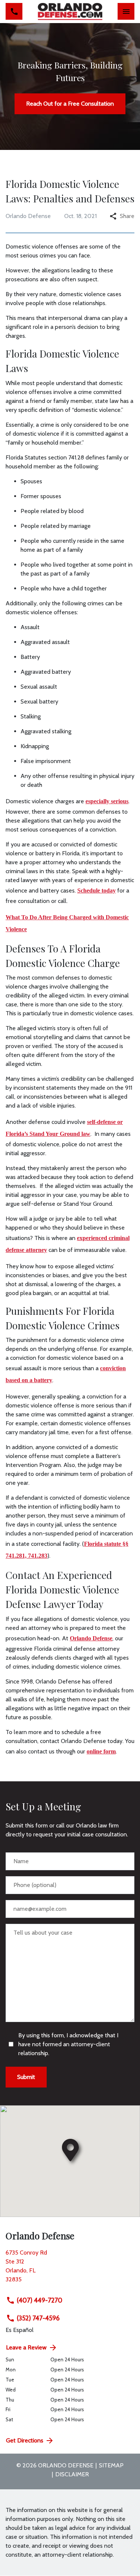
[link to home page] (70, 12)
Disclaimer (72, 2474)
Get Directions (25, 2440)
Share (127, 216)
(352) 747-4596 (38, 2318)
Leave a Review (26, 2347)
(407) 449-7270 (40, 2300)
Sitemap (111, 2465)
